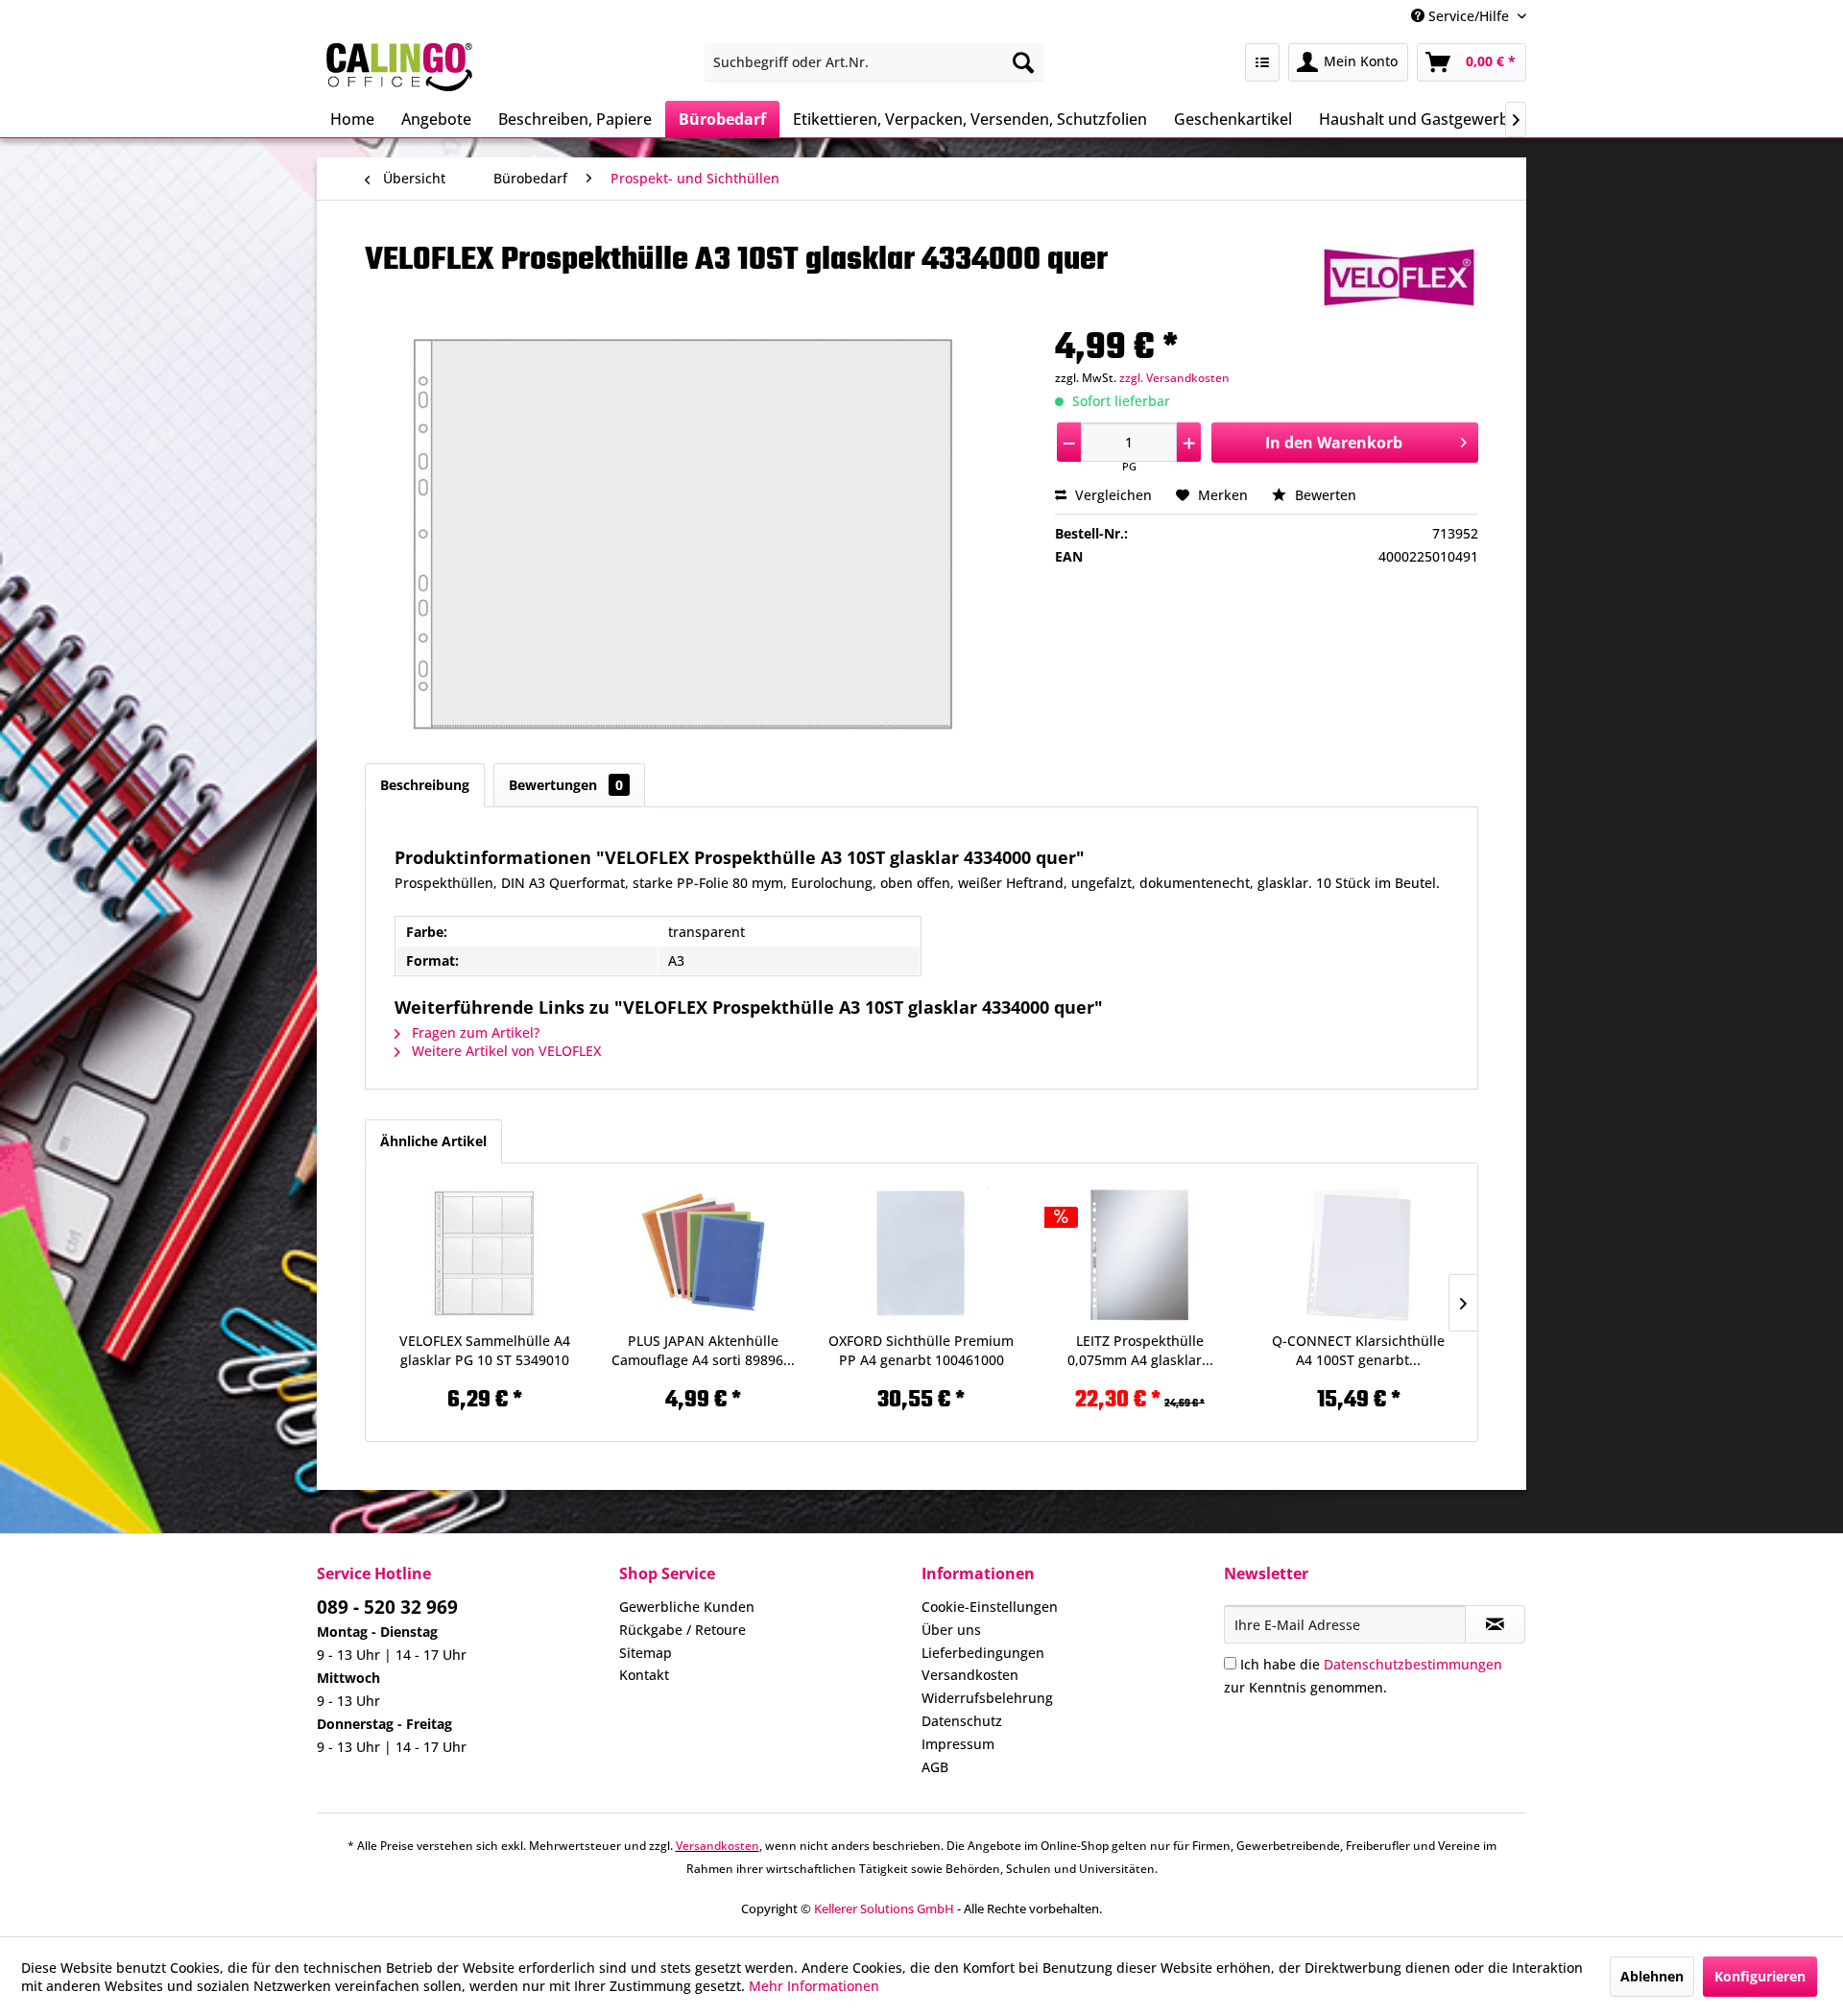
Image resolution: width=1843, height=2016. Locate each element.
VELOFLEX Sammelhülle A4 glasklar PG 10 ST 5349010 (485, 1350)
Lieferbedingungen (983, 1653)
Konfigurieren (1760, 1976)
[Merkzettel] (1262, 62)
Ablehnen (1652, 1976)
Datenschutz (962, 1721)
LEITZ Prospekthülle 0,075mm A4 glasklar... (1140, 1350)
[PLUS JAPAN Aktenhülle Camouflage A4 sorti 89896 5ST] (704, 1255)
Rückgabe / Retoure (682, 1630)
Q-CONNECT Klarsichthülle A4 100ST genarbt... (1358, 1350)
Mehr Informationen (814, 1986)
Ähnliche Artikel (433, 1141)
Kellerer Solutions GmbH (884, 1908)
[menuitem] (874, 62)
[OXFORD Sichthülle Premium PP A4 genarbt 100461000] (921, 1255)
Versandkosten (970, 1675)
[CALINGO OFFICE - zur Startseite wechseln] (399, 67)
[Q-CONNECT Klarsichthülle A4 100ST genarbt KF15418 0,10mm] (1358, 1255)
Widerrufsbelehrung (987, 1698)
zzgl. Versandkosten (1174, 378)
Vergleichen (1112, 495)
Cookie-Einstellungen (990, 1607)
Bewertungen (566, 785)
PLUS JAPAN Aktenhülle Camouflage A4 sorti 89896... (703, 1350)
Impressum (958, 1744)
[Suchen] (1023, 62)
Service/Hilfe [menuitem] (1469, 16)
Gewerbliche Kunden (687, 1607)
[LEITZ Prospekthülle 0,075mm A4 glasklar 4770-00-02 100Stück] (1140, 1255)
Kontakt (644, 1675)
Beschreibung (425, 785)
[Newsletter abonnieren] (1495, 1624)
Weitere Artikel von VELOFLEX (504, 1051)
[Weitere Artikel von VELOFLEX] (1399, 277)
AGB (935, 1767)
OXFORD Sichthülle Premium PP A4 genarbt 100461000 (921, 1350)
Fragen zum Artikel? (474, 1032)
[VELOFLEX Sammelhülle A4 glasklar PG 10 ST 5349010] (485, 1255)
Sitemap (646, 1653)
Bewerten (1324, 495)
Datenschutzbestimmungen (1413, 1664)
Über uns (951, 1630)
